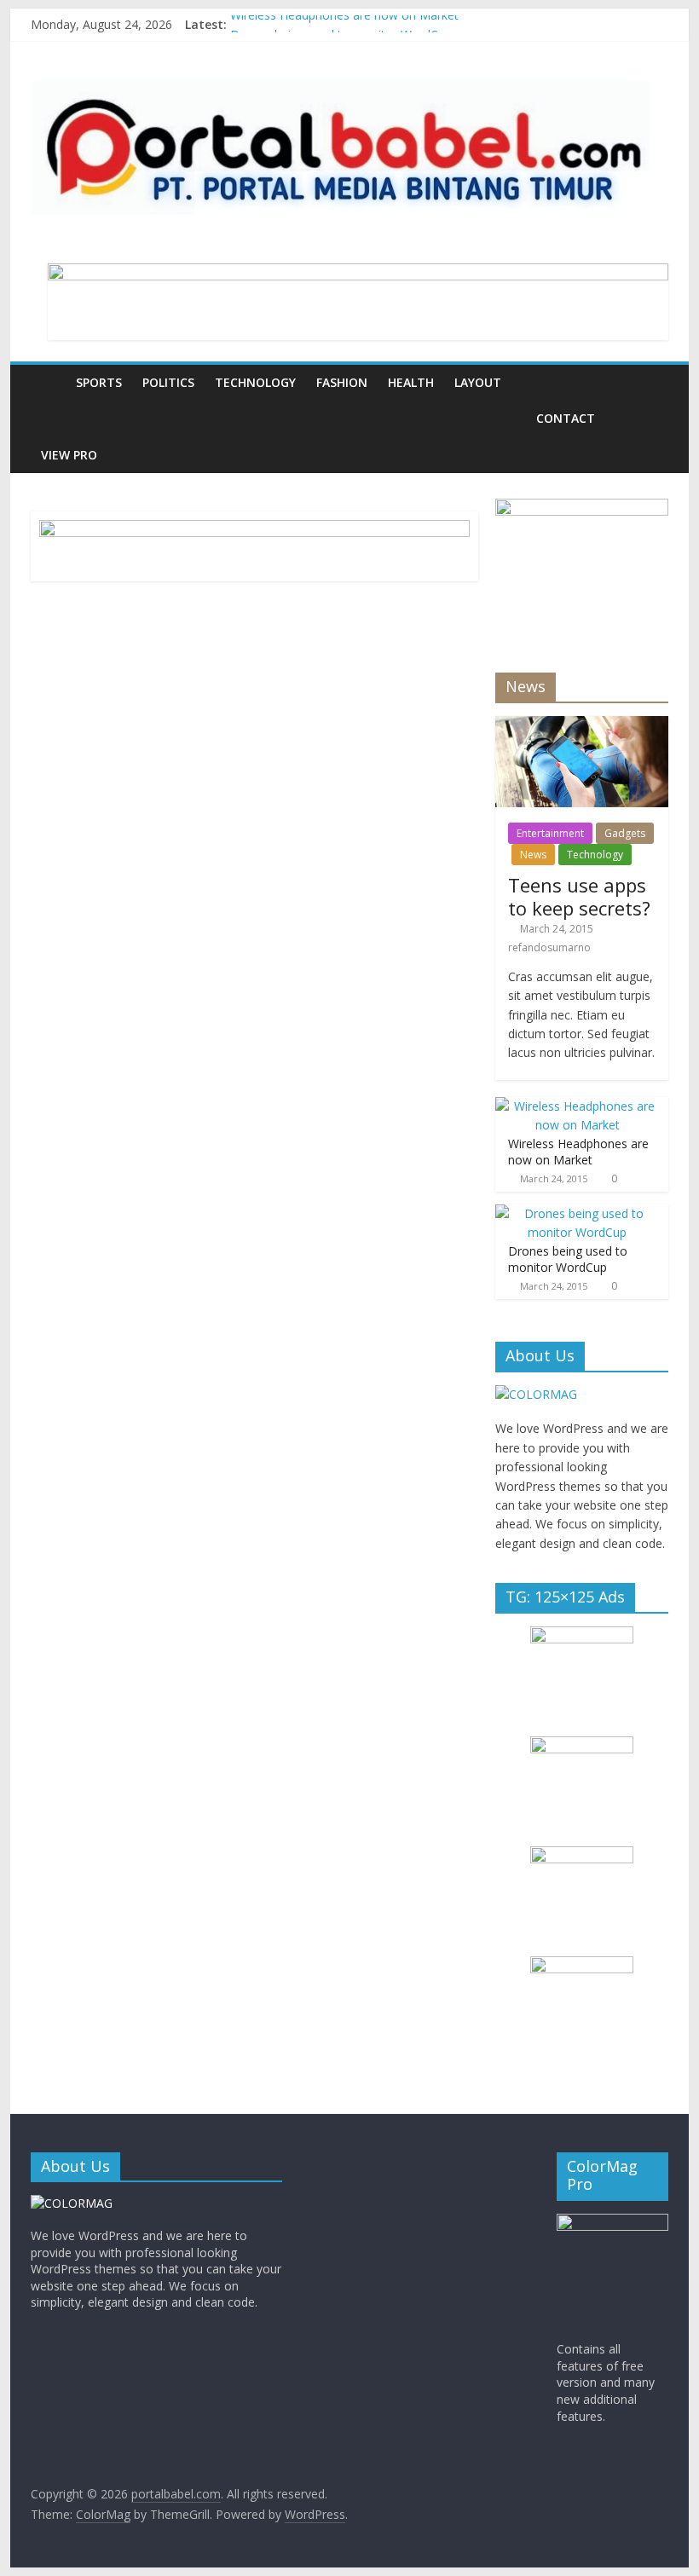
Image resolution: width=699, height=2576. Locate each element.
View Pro (69, 455)
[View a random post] (651, 383)
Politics (168, 382)
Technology (255, 382)
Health (411, 382)
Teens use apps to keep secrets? (579, 896)
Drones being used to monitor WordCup (568, 1259)
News (533, 855)
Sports (99, 382)
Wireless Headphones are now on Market (344, 24)
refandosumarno (549, 947)
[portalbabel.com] (48, 382)
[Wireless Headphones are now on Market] (578, 1106)
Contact (566, 418)
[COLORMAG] (536, 1394)
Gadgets (625, 833)
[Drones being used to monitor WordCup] (578, 1213)
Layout (478, 382)
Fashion (342, 382)
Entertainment (550, 833)
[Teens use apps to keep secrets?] (582, 725)
